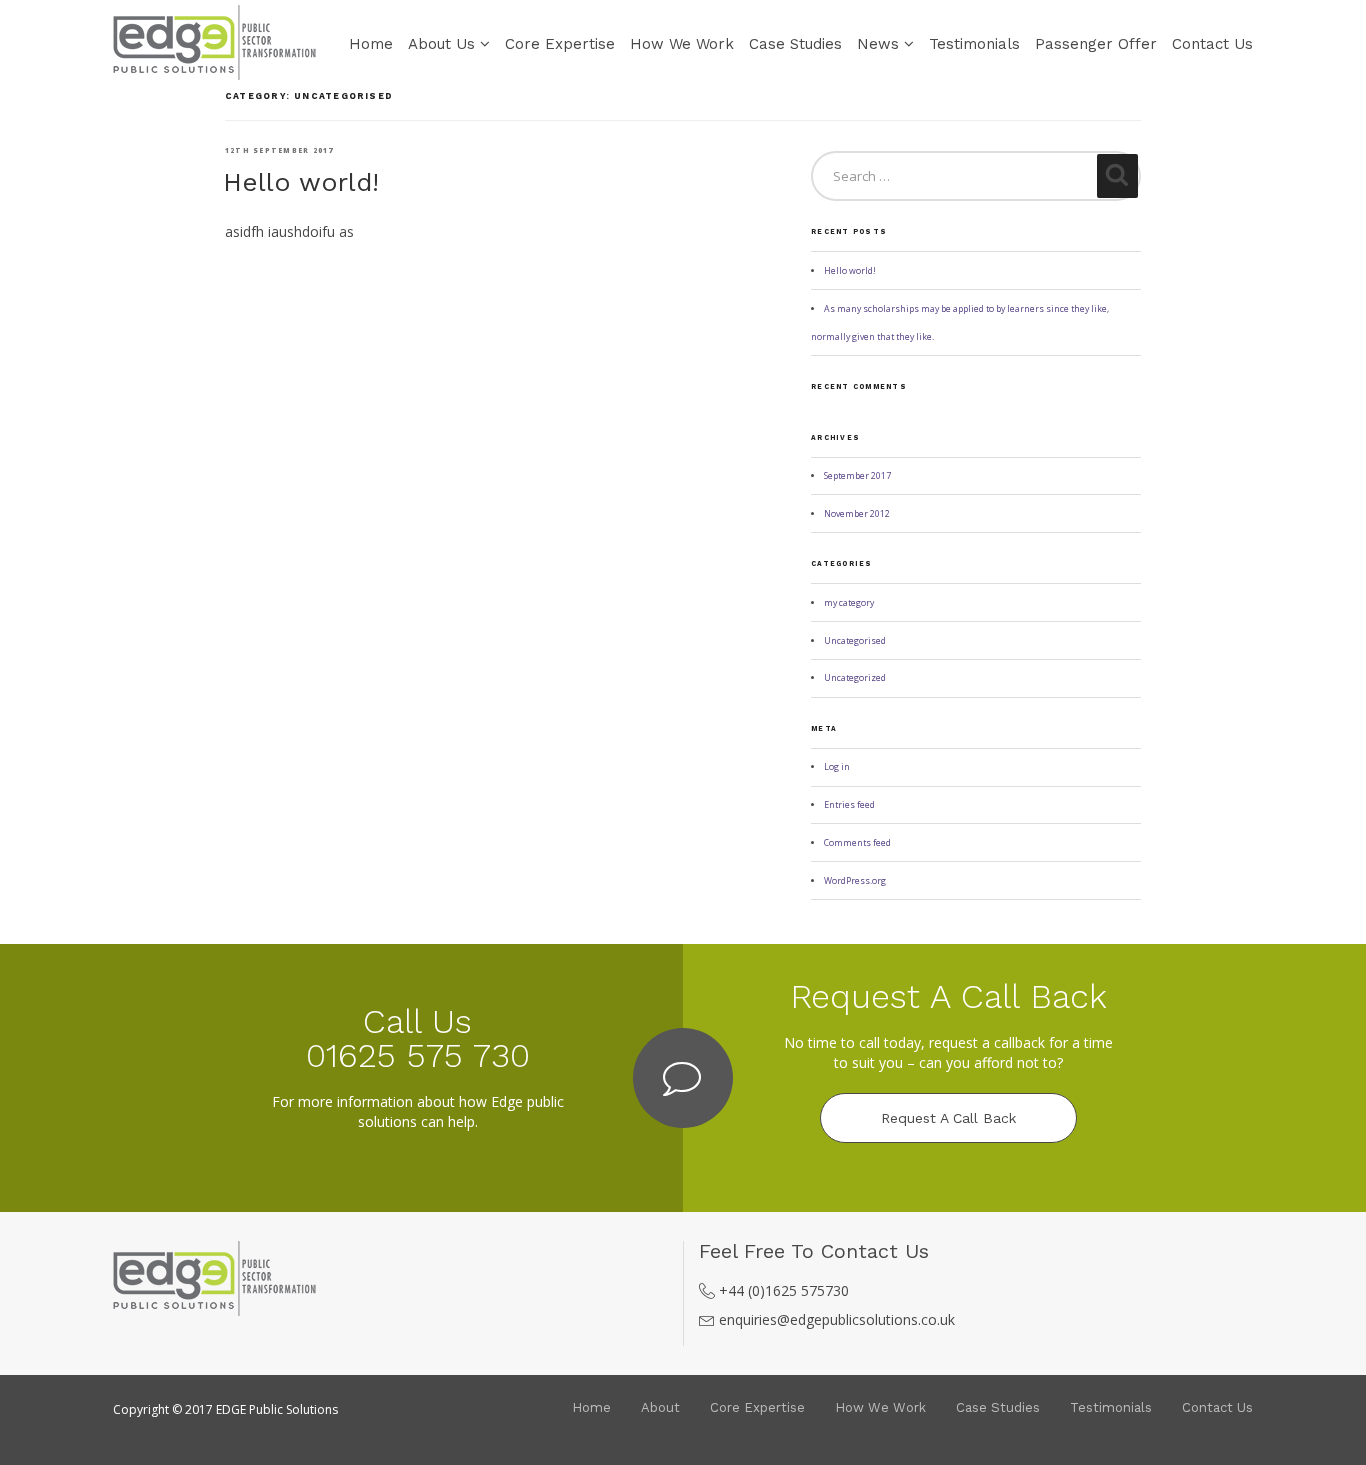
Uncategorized (855, 678)
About (660, 1407)
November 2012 (857, 514)
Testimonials (974, 44)
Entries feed (849, 805)
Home (371, 44)
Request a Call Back (948, 1118)
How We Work (682, 44)
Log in (837, 767)
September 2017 (857, 476)
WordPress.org (855, 881)
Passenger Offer (1096, 44)
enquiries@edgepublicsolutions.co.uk (837, 1319)
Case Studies (795, 44)
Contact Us (1212, 44)
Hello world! (301, 182)
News (878, 44)
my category (849, 603)
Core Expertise (560, 44)
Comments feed (857, 843)
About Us (441, 44)
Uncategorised (855, 641)
